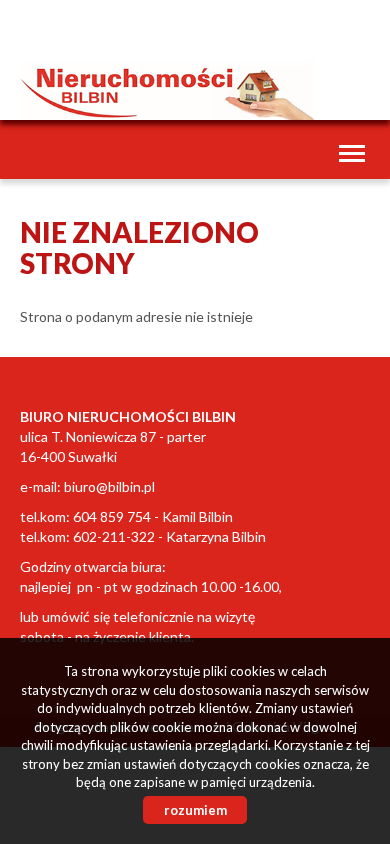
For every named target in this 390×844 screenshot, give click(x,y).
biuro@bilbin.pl (109, 486)
